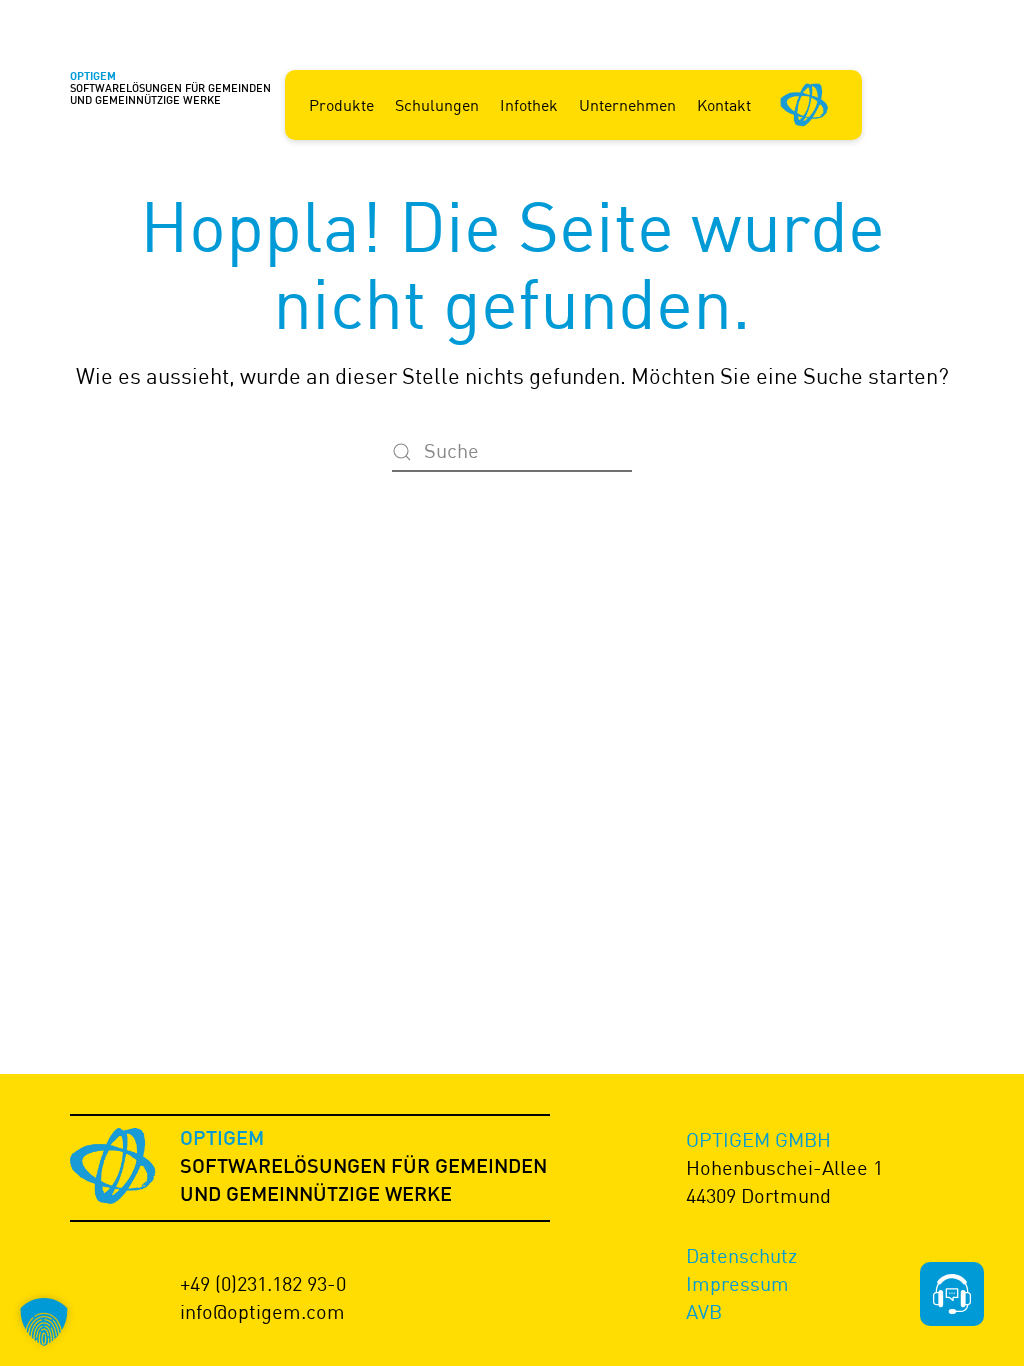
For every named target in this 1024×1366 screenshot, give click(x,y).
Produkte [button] (341, 105)
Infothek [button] (529, 105)
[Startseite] (805, 103)
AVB (704, 1311)
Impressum (737, 1283)
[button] (44, 1322)
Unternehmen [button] (627, 105)
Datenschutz (741, 1255)
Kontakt (724, 105)
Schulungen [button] (437, 105)
